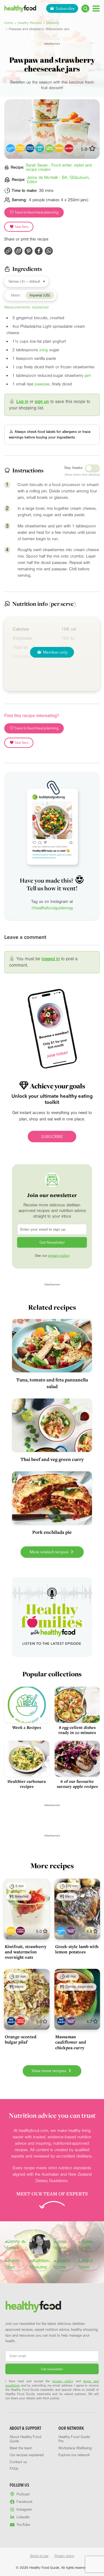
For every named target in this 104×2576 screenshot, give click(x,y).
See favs (21, 227)
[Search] (85, 9)
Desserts (53, 23)
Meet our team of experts (52, 2194)
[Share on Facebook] (39, 251)
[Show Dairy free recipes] (11, 2021)
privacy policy (59, 1256)
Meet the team (21, 2448)
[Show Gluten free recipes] (71, 1931)
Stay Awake (73, 468)
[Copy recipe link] (8, 251)
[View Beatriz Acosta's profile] (64, 2264)
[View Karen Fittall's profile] (15, 2264)
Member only (55, 652)
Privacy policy (64, 2556)
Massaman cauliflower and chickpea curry (71, 2042)
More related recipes (50, 1552)
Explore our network (74, 2455)
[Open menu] (96, 8)
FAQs (14, 2469)
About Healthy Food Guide (25, 2439)
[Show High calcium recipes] (11, 1931)
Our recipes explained (27, 2455)
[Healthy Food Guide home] (33, 2307)
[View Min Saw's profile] (40, 2245)
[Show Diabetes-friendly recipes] (61, 1931)
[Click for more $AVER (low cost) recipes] (69, 148)
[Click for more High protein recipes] (30, 148)
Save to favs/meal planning (36, 212)
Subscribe (65, 8)
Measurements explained (26, 307)
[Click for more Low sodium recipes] (49, 148)
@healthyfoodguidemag (52, 908)
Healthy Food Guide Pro (74, 2439)
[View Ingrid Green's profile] (89, 2264)
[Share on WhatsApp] (49, 251)
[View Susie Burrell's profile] (89, 2245)
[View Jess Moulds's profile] (64, 2245)
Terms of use (39, 2556)
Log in (22, 402)
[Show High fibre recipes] (20, 1931)
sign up (42, 402)
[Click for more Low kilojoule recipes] (40, 148)
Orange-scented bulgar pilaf (21, 2039)
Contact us (18, 2462)
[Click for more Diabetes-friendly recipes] (11, 148)
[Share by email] (18, 251)
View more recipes (49, 2071)
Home (9, 23)
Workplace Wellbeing (75, 2448)
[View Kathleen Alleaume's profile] (40, 2264)
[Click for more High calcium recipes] (20, 148)
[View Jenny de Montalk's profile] (15, 2245)
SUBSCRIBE (52, 1137)
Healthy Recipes (30, 23)
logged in (51, 959)
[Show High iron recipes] (20, 2021)
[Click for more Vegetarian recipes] (59, 148)
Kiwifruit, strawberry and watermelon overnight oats (26, 1952)
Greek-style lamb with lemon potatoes (77, 1949)
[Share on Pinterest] (29, 251)
